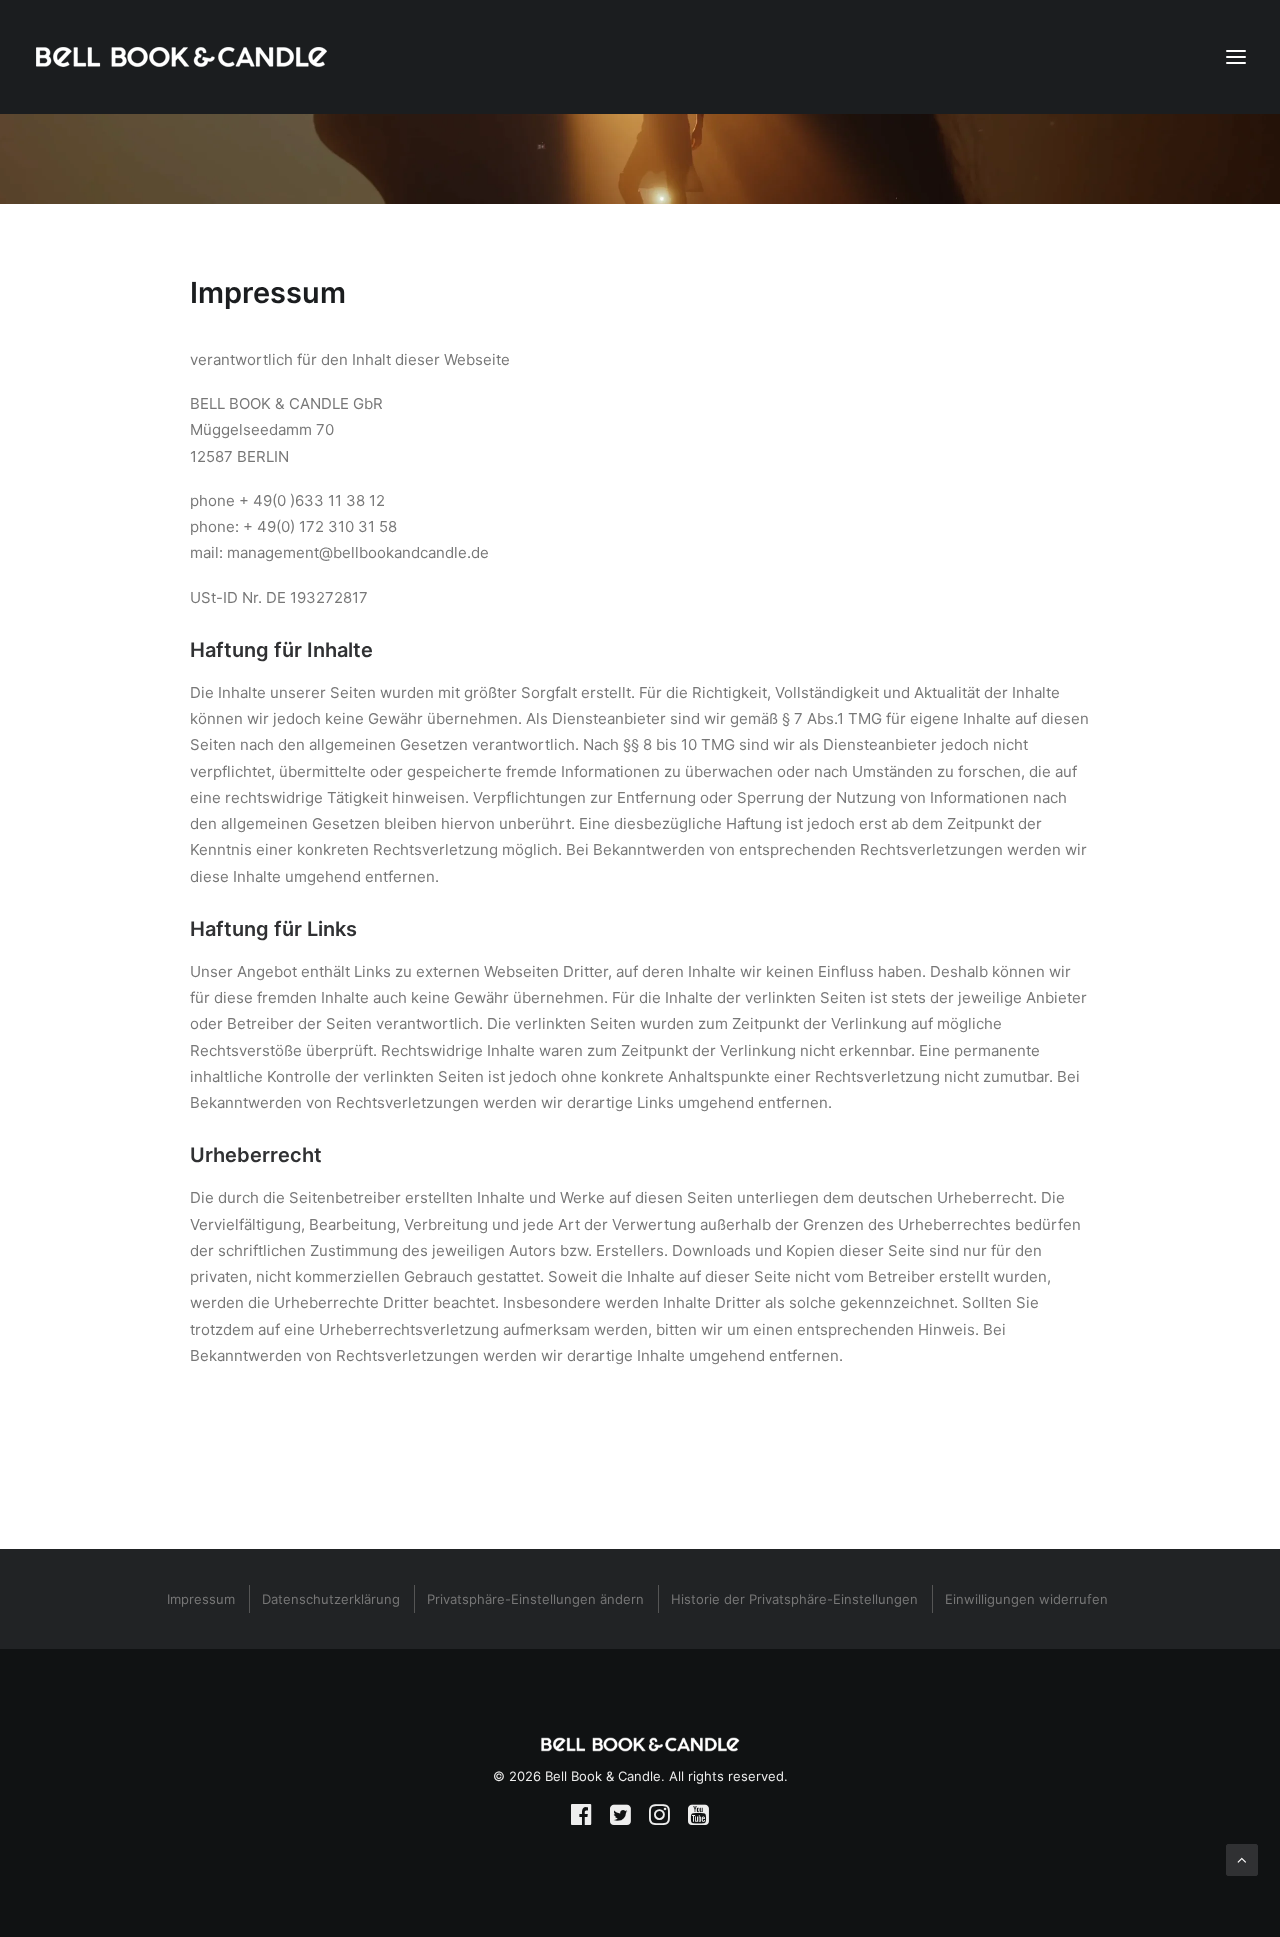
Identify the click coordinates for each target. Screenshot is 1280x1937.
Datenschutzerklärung (331, 1599)
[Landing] (640, 1744)
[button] (581, 1819)
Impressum (201, 1599)
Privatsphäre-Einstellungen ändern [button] (535, 1599)
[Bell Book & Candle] (181, 57)
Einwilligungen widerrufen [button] (1026, 1599)
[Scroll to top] (1242, 1858)
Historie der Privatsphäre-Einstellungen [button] (794, 1599)
